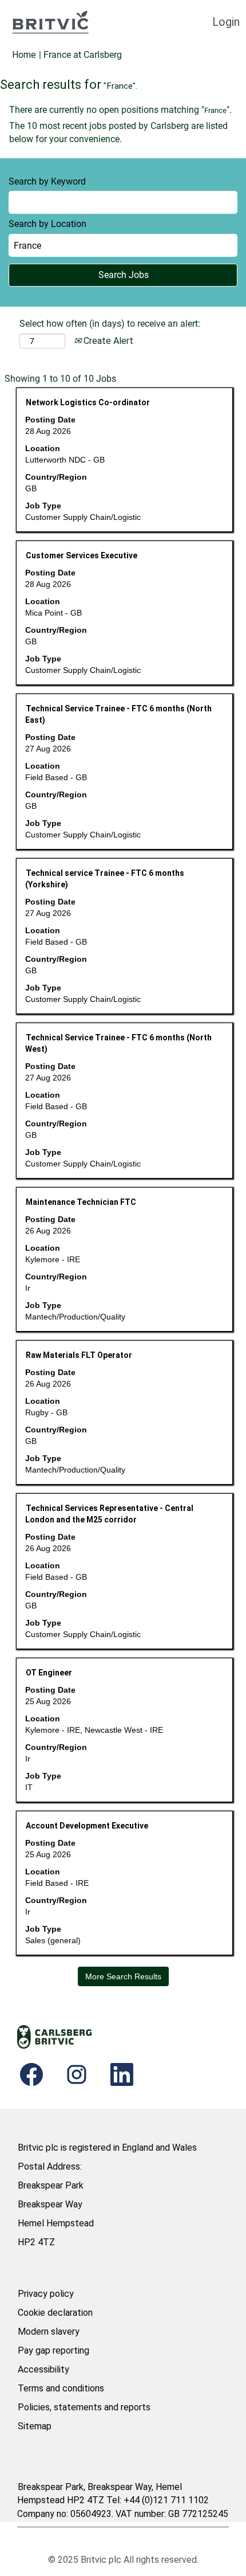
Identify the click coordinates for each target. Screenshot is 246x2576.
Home (24, 55)
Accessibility (43, 2369)
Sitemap (35, 2426)
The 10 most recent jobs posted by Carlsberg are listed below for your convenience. (118, 132)
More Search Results (123, 1976)
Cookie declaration (55, 2313)
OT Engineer (49, 1673)
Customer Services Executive (82, 555)
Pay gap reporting (53, 2350)
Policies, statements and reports (84, 2407)
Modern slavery (49, 2332)
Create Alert (107, 341)
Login (226, 22)
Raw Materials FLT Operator (79, 1355)
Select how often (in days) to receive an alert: (110, 324)
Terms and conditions (61, 2388)
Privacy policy (46, 2294)
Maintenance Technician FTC (81, 1202)
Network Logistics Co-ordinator (88, 402)
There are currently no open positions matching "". (120, 110)
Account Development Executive (87, 1826)
